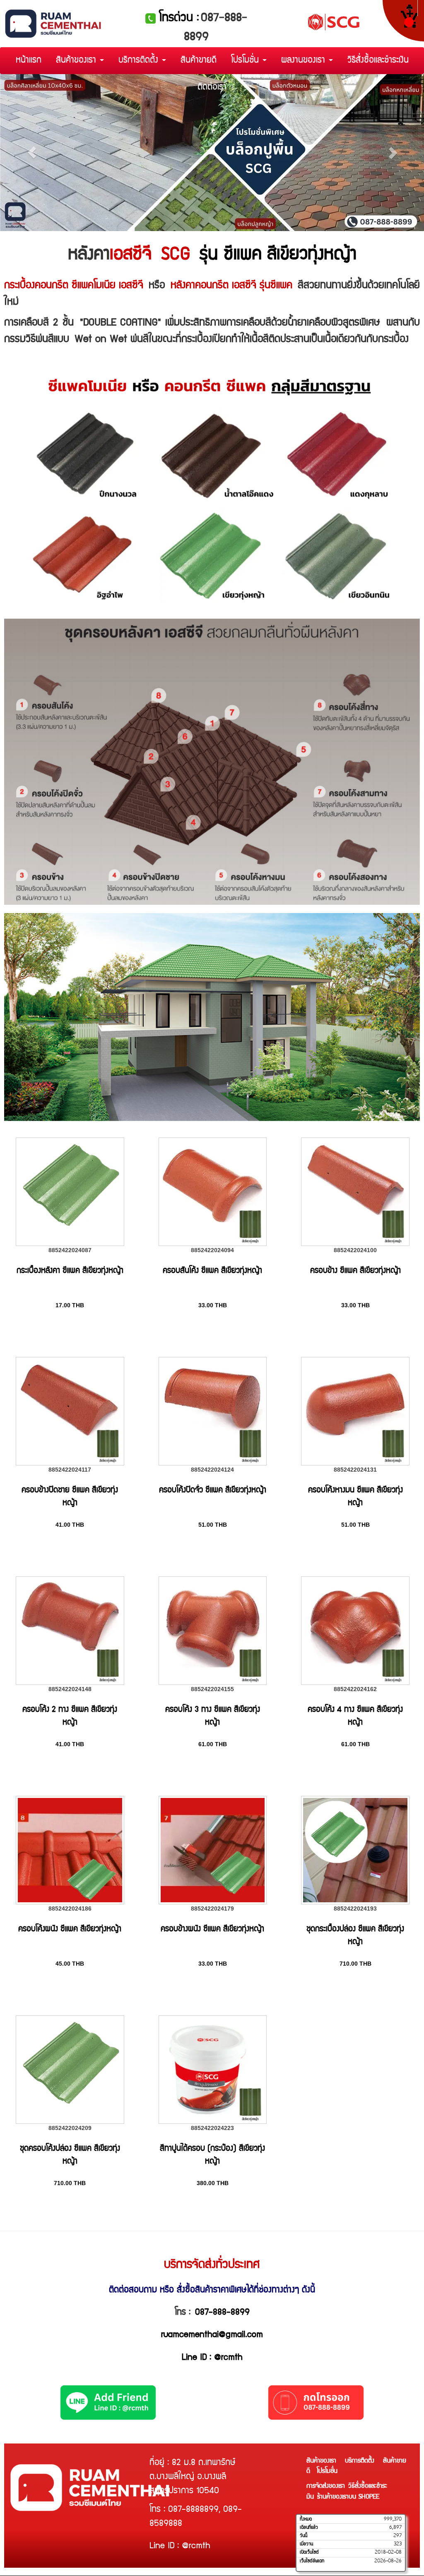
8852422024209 (70, 2128)
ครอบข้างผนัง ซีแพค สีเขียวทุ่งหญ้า (212, 1930)
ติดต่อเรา (212, 88)
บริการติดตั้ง (140, 61)
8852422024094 (212, 1250)
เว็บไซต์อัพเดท (312, 2561)
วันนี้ (304, 2536)
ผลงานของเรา (305, 61)
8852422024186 (70, 1909)
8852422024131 (355, 1470)
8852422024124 (212, 1470)
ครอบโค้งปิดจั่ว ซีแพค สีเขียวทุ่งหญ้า (213, 1491)
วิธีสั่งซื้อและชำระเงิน (378, 61)
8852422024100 (355, 1250)
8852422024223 (212, 2128)
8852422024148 (70, 1689)
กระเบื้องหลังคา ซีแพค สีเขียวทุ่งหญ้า (70, 1271)
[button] (32, 153)
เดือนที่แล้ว (309, 2528)
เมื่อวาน (306, 2544)
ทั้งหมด (306, 2519)
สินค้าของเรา (77, 61)
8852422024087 (70, 1250)
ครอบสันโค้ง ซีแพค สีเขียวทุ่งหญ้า (212, 1271)
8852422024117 (70, 1470)
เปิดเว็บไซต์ (309, 2552)
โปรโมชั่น (246, 61)
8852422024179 (212, 1909)
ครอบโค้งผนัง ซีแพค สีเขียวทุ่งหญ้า (70, 1930)
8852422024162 (355, 1689)
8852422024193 (355, 1909)
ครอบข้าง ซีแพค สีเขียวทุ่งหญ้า (355, 1271)
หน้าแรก (29, 61)
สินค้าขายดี (199, 61)
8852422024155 (212, 1689)
